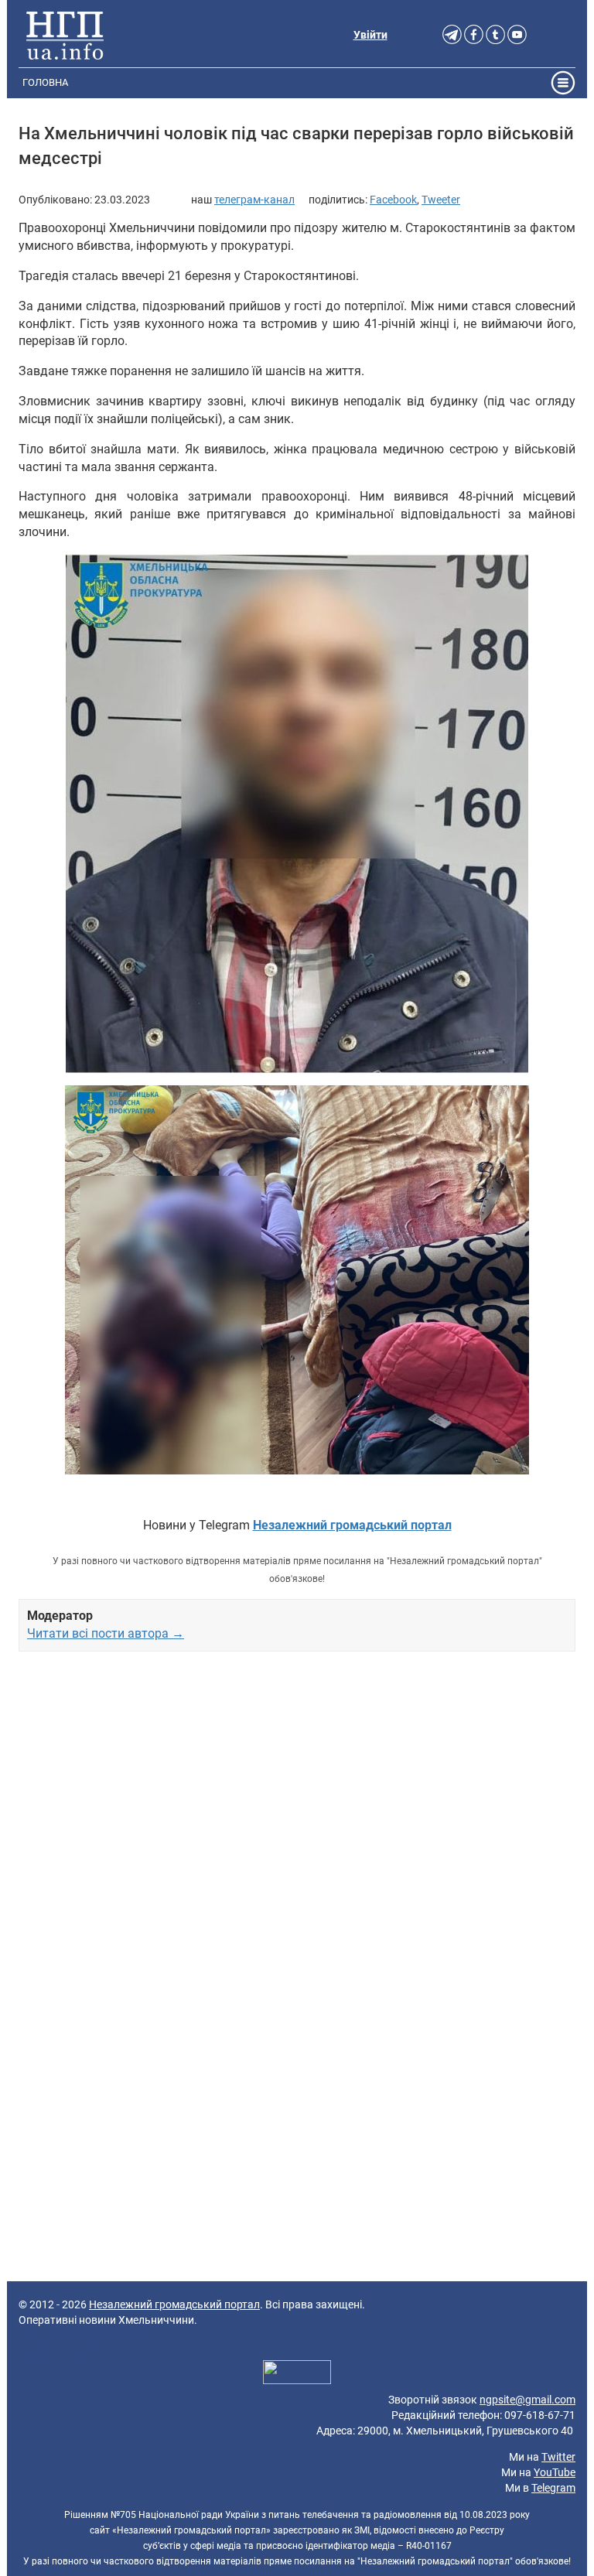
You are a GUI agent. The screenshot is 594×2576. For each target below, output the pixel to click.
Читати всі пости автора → (106, 1633)
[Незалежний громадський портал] (65, 35)
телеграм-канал (254, 200)
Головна (45, 82)
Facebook (393, 200)
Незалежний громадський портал (174, 2304)
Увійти (370, 35)
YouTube (555, 2472)
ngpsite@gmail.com (527, 2400)
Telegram (553, 2488)
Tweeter (441, 200)
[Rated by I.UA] (297, 2374)
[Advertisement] (297, 1835)
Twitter (558, 2457)
